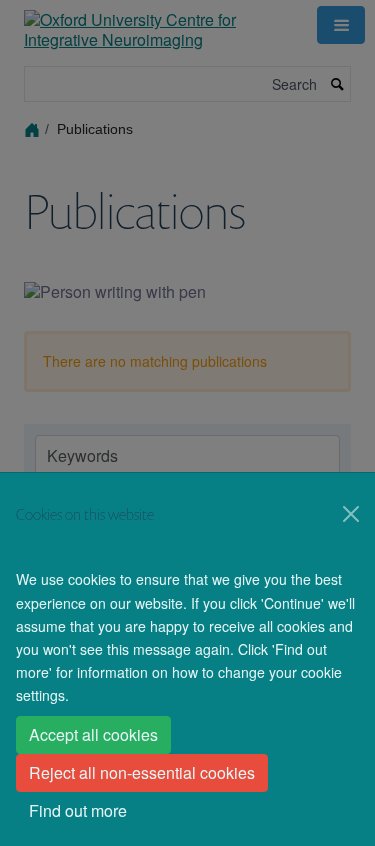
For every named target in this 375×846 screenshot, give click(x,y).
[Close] (351, 514)
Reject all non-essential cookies (142, 772)
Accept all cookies (93, 734)
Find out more (78, 810)
